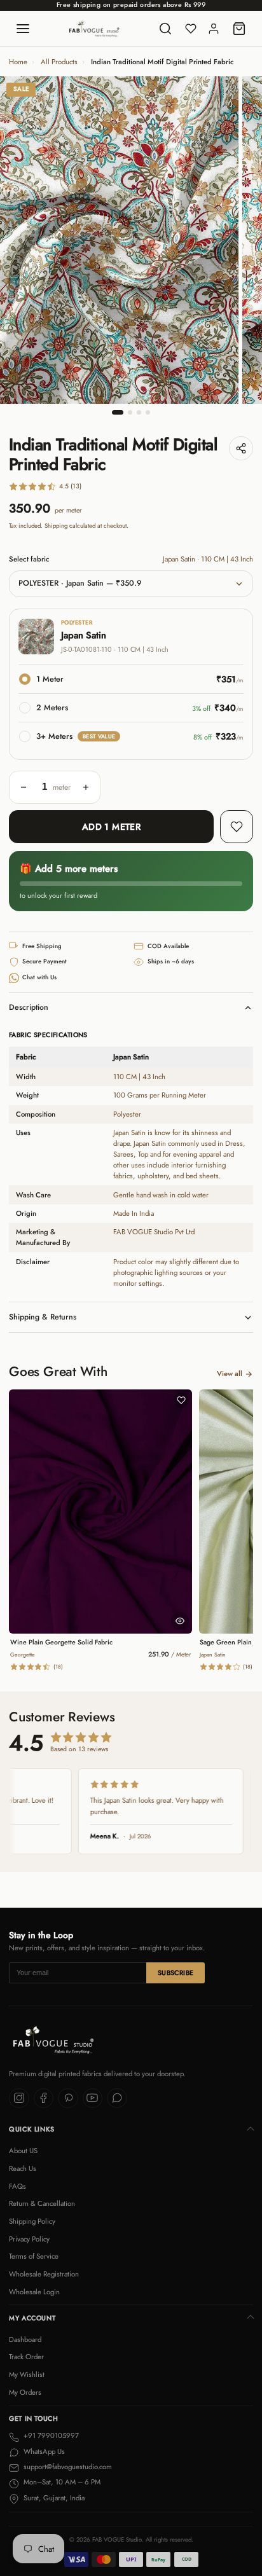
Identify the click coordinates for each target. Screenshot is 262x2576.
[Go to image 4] (148, 412)
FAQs (17, 2186)
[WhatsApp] (117, 2098)
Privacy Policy (29, 2239)
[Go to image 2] (130, 412)
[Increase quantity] (86, 787)
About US (23, 2151)
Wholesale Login (34, 2292)
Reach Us (23, 2168)
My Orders (25, 2392)
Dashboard (25, 2339)
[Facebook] (44, 2098)
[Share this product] (241, 448)
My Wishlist (27, 2374)
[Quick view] (180, 1621)
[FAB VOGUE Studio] (94, 29)
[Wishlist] (191, 29)
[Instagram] (19, 2098)
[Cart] (239, 29)
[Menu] (23, 29)
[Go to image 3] (139, 412)
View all (230, 1374)
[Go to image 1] (118, 412)
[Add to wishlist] (237, 827)
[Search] (165, 29)
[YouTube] (93, 2098)
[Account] (214, 29)
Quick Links (32, 2129)
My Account (32, 2318)
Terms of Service (34, 2256)
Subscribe (176, 1973)
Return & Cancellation (42, 2203)
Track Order (26, 2357)
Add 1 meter (112, 827)
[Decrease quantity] (24, 787)
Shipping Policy (32, 2221)
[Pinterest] (68, 2098)
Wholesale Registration (44, 2274)
